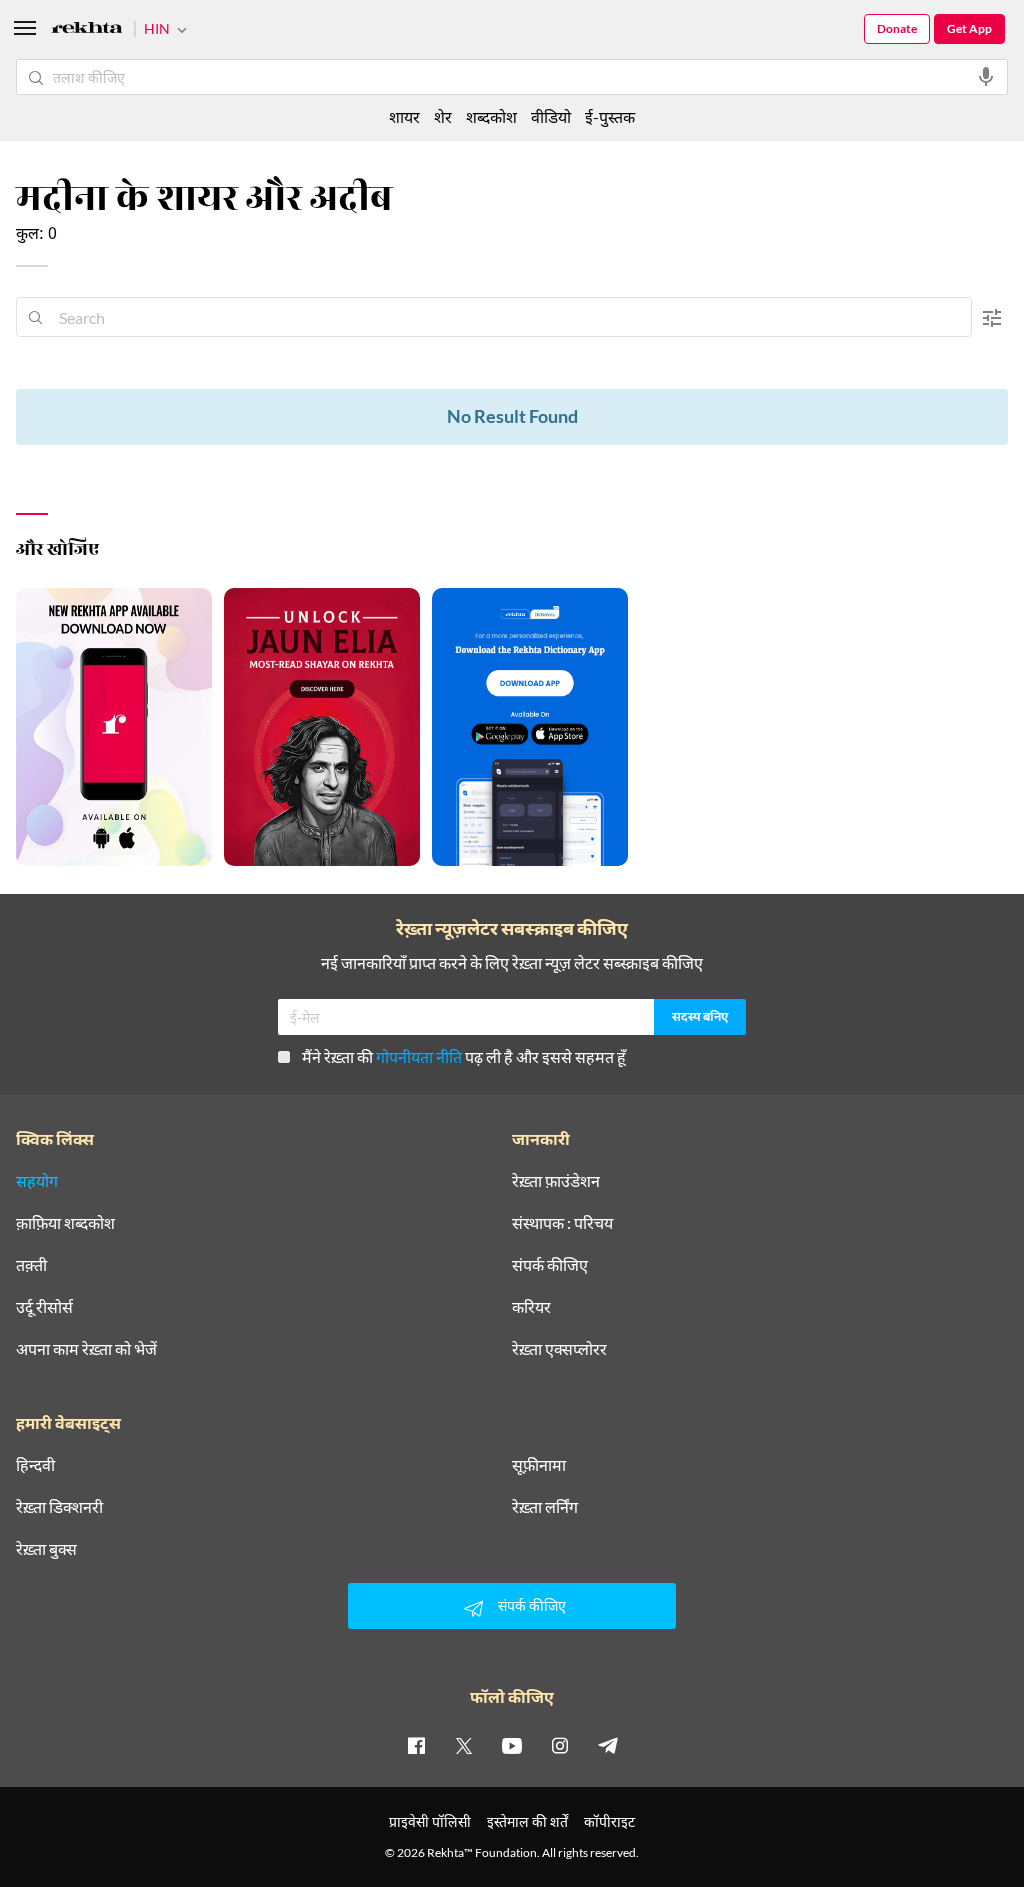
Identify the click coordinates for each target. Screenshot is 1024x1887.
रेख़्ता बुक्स (46, 1549)
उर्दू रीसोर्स (44, 1307)
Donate (897, 28)
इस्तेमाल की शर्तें (527, 1821)
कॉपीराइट (609, 1821)
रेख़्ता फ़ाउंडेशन (556, 1181)
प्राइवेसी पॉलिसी (430, 1821)
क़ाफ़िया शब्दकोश (65, 1223)
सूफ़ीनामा (539, 1465)
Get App (969, 28)
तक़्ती (31, 1265)
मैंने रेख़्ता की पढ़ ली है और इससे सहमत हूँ (464, 1056)
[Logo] (87, 30)
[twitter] (464, 1745)
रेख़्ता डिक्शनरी (59, 1507)
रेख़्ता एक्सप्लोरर (559, 1349)
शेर (443, 116)
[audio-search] (986, 77)
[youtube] (512, 1745)
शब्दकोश (491, 116)
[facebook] (416, 1745)
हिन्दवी (35, 1465)
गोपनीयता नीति (419, 1056)
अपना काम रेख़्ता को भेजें (86, 1349)
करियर (531, 1307)
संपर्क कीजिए (550, 1265)
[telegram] (608, 1745)
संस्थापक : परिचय (562, 1223)
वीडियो (551, 116)
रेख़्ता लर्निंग (545, 1507)
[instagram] (560, 1745)
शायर (404, 116)
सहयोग (37, 1181)
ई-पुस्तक (610, 116)
